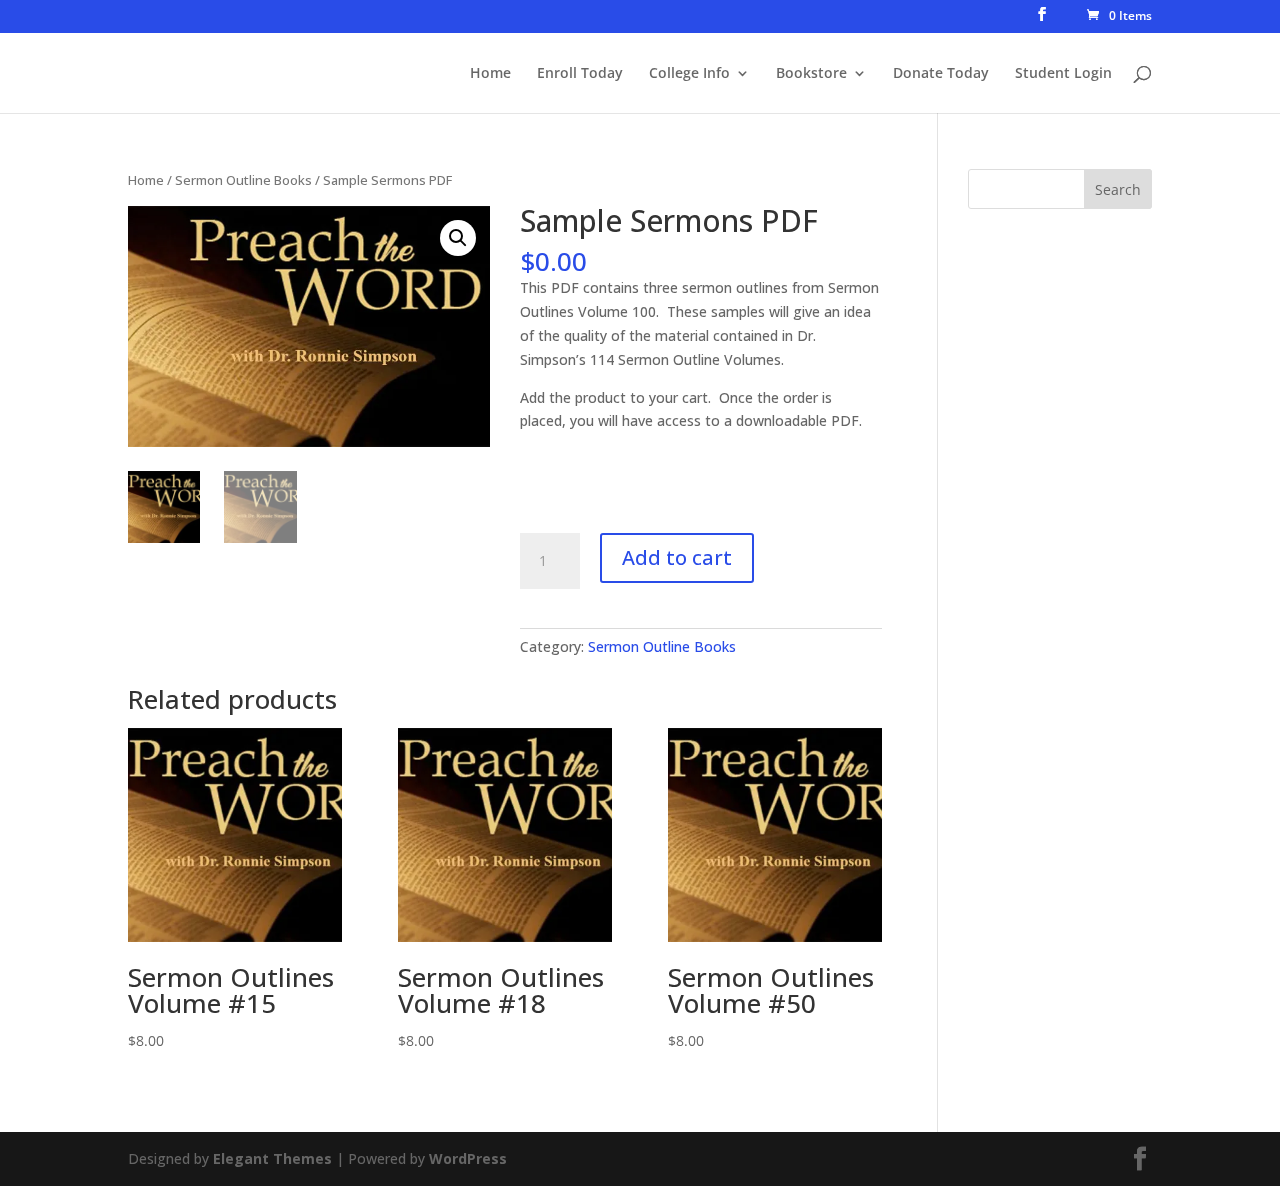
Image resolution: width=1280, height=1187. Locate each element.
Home (490, 74)
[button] (458, 238)
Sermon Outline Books (243, 180)
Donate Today (941, 74)
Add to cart (677, 557)
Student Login (1063, 74)
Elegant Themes (272, 1158)
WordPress (468, 1158)
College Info (689, 74)
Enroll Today (580, 74)
